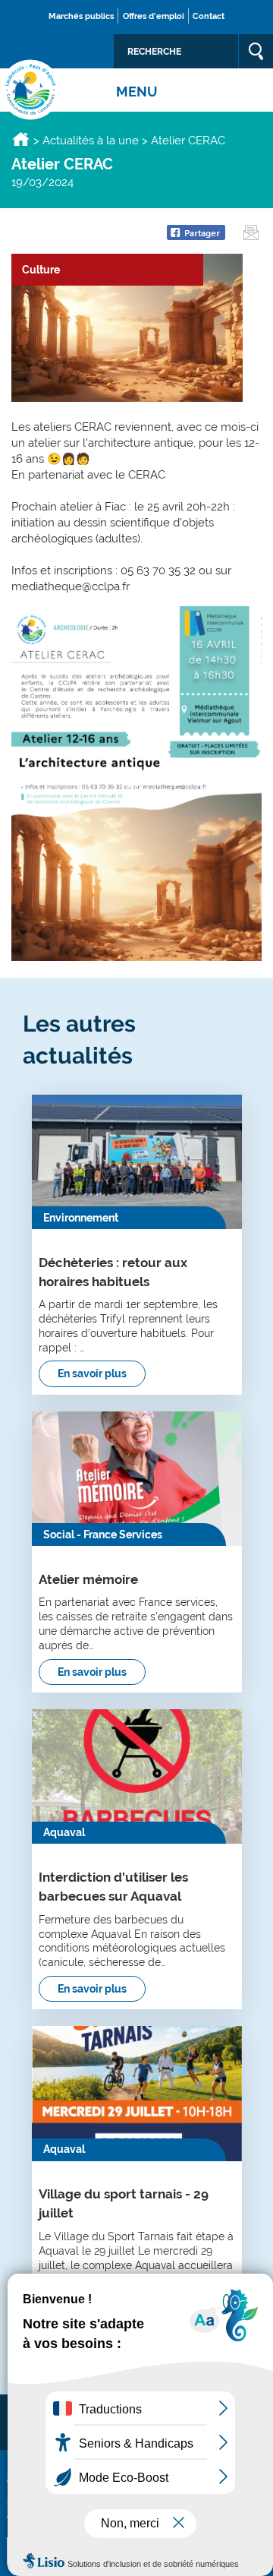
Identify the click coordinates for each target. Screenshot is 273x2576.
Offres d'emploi (154, 16)
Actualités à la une (91, 141)
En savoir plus (92, 1373)
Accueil (21, 139)
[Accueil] (30, 90)
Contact (209, 16)
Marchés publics (81, 16)
